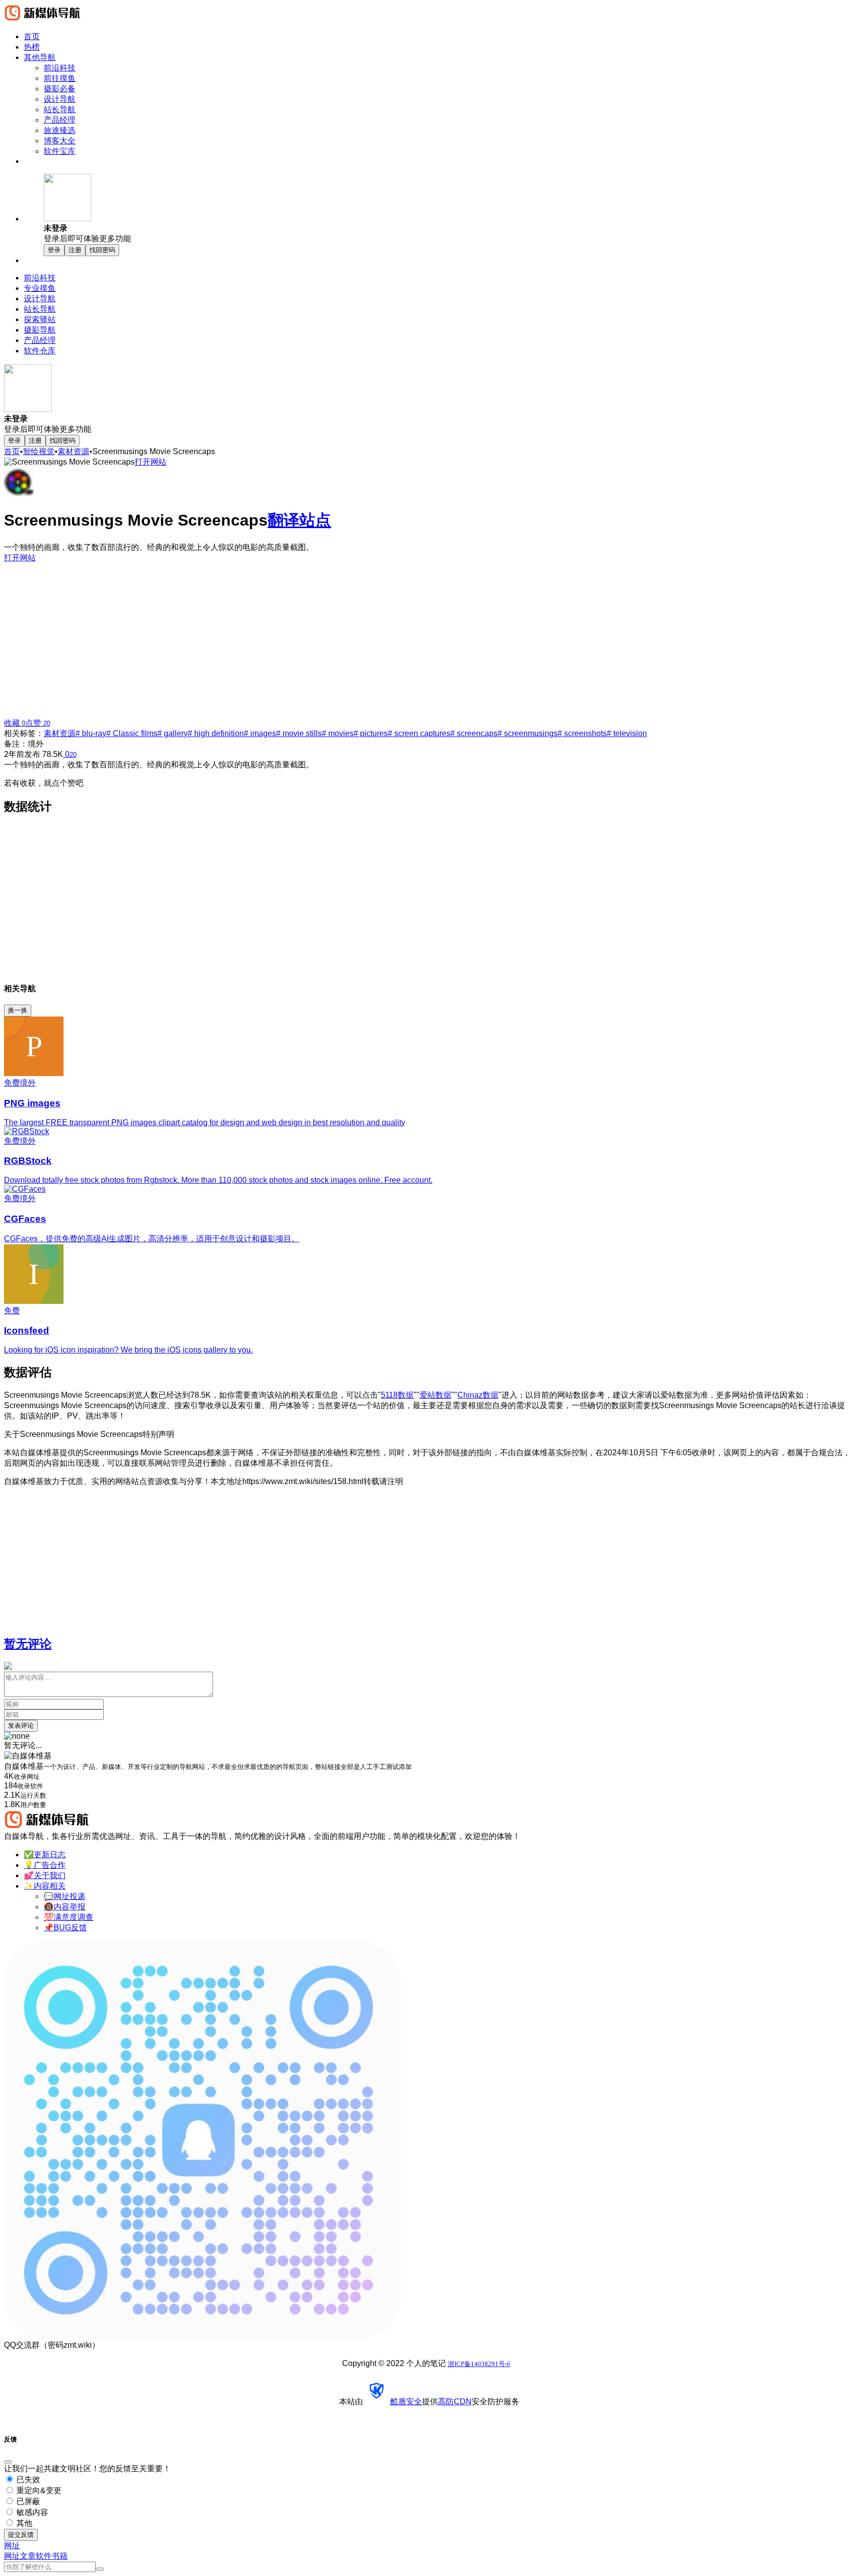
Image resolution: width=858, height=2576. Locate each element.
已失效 (27, 2479)
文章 (28, 2556)
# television (627, 733)
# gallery (173, 733)
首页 (12, 451)
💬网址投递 (65, 1896)
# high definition (216, 733)
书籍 (60, 2556)
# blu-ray (91, 733)
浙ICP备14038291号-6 (479, 2364)
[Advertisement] (429, 637)
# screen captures (419, 733)
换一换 (18, 1010)
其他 (23, 2523)
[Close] (8, 2462)
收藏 (15, 723)
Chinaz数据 (478, 1395)
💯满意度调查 (69, 1917)
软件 (44, 2556)
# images (260, 733)
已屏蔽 (27, 2501)
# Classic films (132, 733)
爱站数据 (435, 1395)
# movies (338, 733)
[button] (449, 209)
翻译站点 (299, 520)
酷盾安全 (406, 2402)
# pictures (371, 733)
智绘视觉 (39, 451)
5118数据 (397, 1395)
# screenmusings (528, 733)
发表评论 (21, 1726)
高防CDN (455, 2402)
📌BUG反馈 (65, 1928)
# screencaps (474, 733)
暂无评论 (28, 1644)
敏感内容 (31, 2512)
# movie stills (299, 733)
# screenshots (582, 733)
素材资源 (73, 451)
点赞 (38, 723)
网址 (12, 2556)
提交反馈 (21, 2535)
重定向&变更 (38, 2490)
